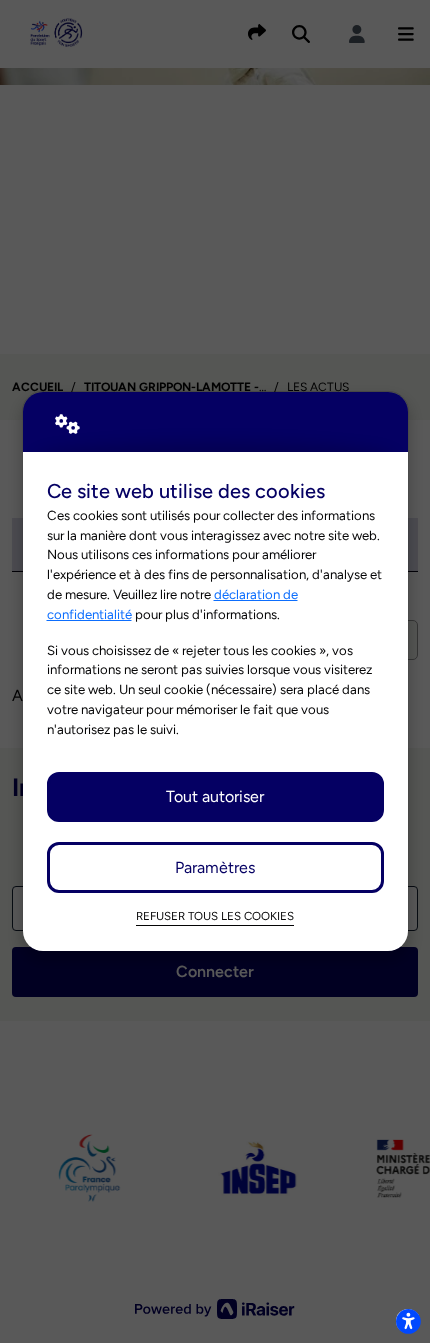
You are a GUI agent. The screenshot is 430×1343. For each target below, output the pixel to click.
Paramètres (215, 867)
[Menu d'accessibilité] (408, 1321)
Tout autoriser (215, 796)
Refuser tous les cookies (215, 916)
